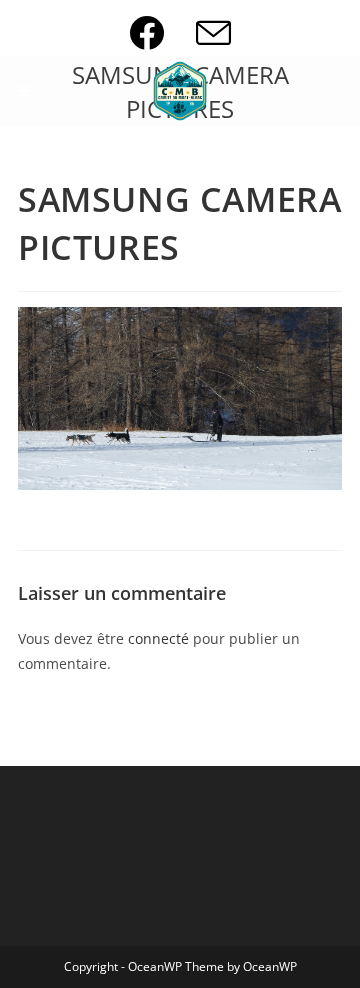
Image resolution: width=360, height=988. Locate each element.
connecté (158, 638)
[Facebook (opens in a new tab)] (162, 32)
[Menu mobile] (24, 91)
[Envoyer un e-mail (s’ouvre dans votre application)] (213, 32)
